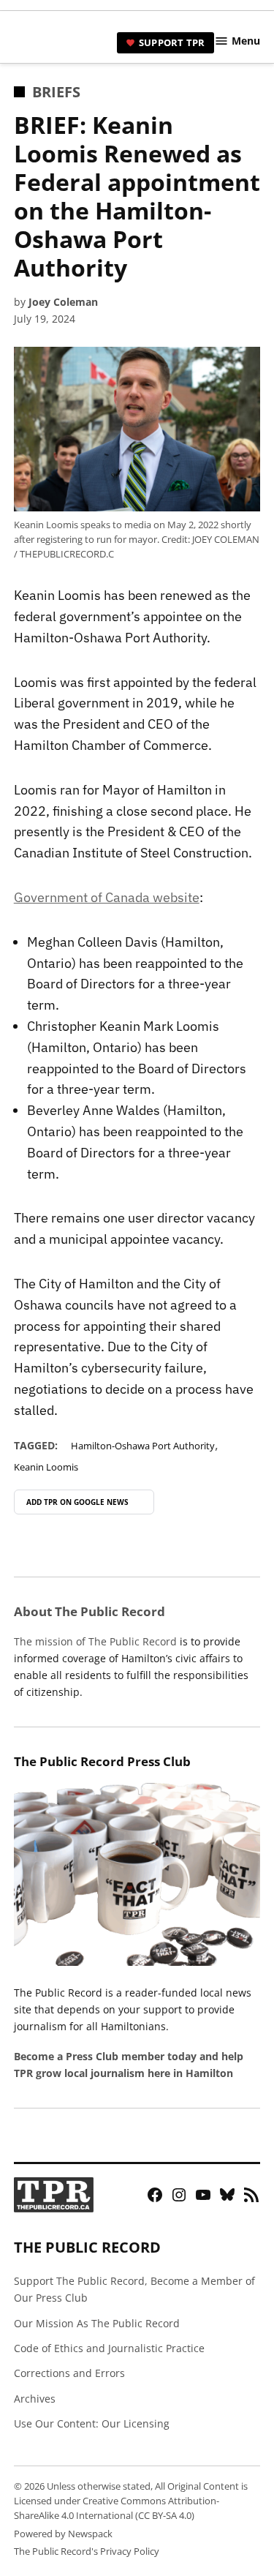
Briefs (56, 92)
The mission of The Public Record (95, 1641)
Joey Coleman (63, 302)
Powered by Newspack (63, 2534)
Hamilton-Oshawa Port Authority (143, 1446)
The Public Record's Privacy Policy (87, 2551)
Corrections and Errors (69, 2373)
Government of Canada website (107, 897)
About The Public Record (90, 1611)
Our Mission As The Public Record (97, 2323)
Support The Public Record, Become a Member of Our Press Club (134, 2289)
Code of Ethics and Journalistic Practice (109, 2348)
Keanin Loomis (46, 1467)
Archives (35, 2399)
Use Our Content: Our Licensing (92, 2423)
